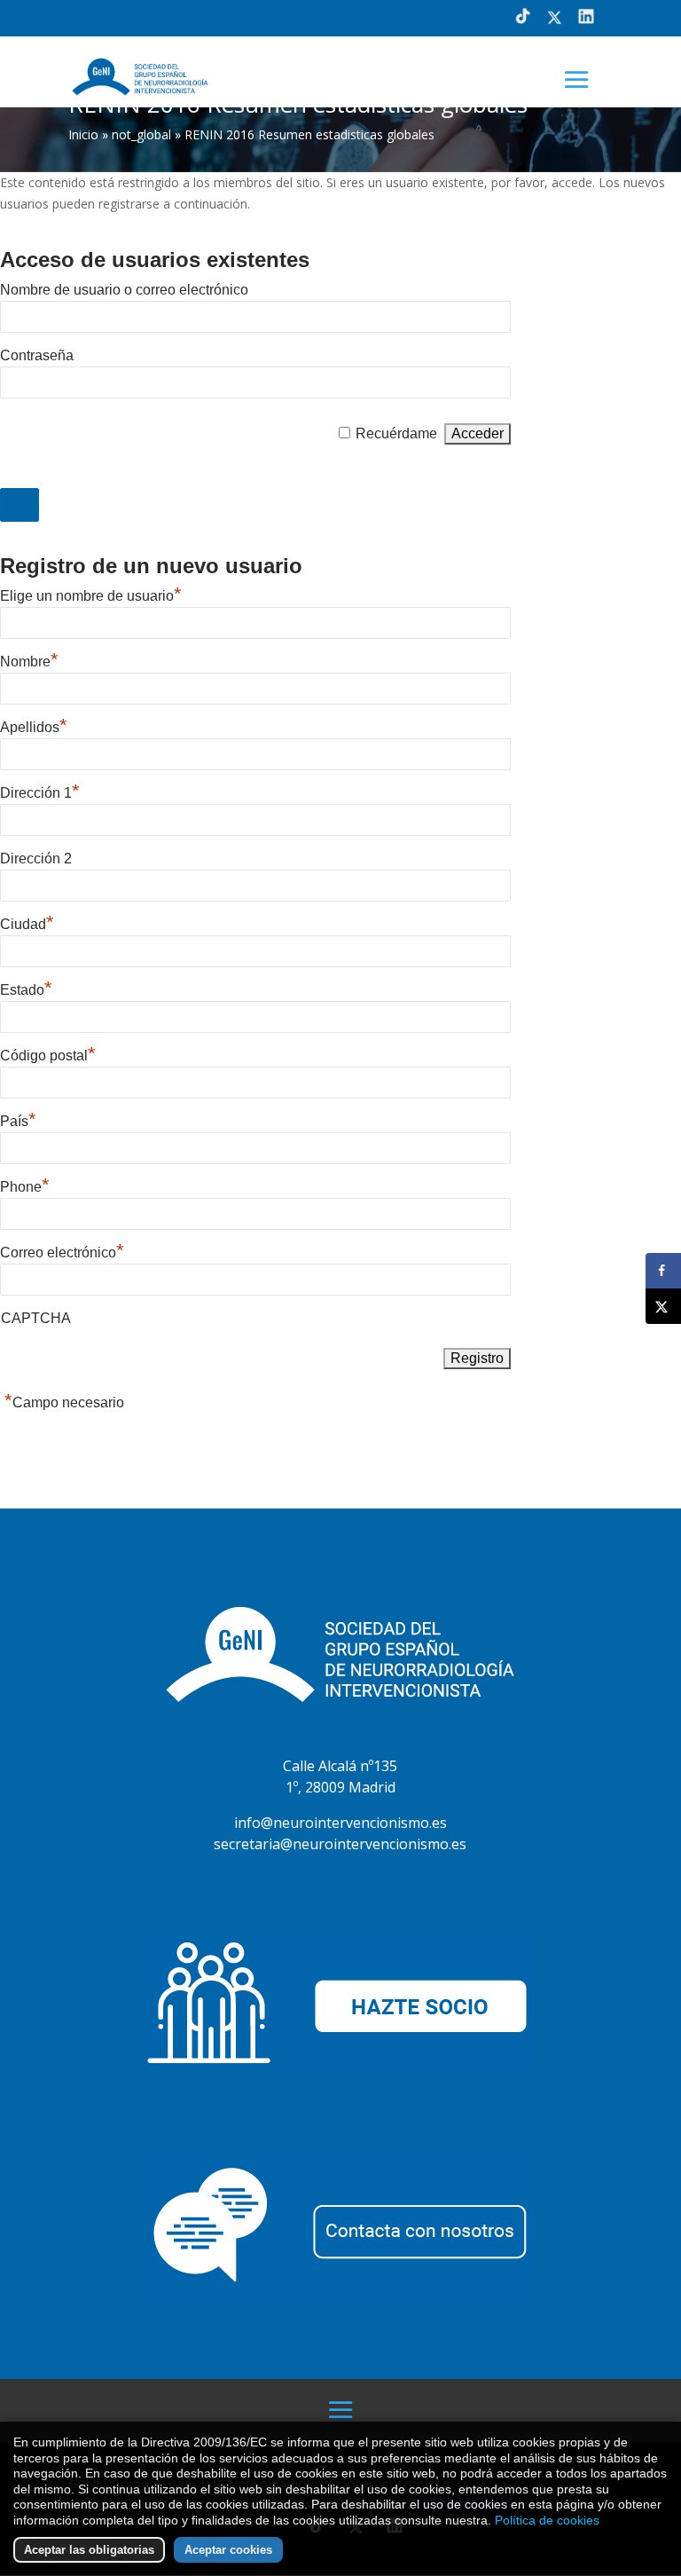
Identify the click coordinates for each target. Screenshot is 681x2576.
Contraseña (37, 355)
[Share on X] (663, 1306)
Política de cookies (547, 2520)
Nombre (29, 662)
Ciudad (27, 924)
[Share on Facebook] (663, 1271)
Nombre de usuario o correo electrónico (124, 290)
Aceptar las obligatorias (89, 2550)
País (18, 1121)
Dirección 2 (36, 859)
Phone (25, 1187)
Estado (26, 990)
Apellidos (34, 727)
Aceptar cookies (228, 2550)
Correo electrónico (62, 1253)
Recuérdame (396, 433)
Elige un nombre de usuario (91, 596)
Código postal (48, 1056)
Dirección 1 (40, 793)
